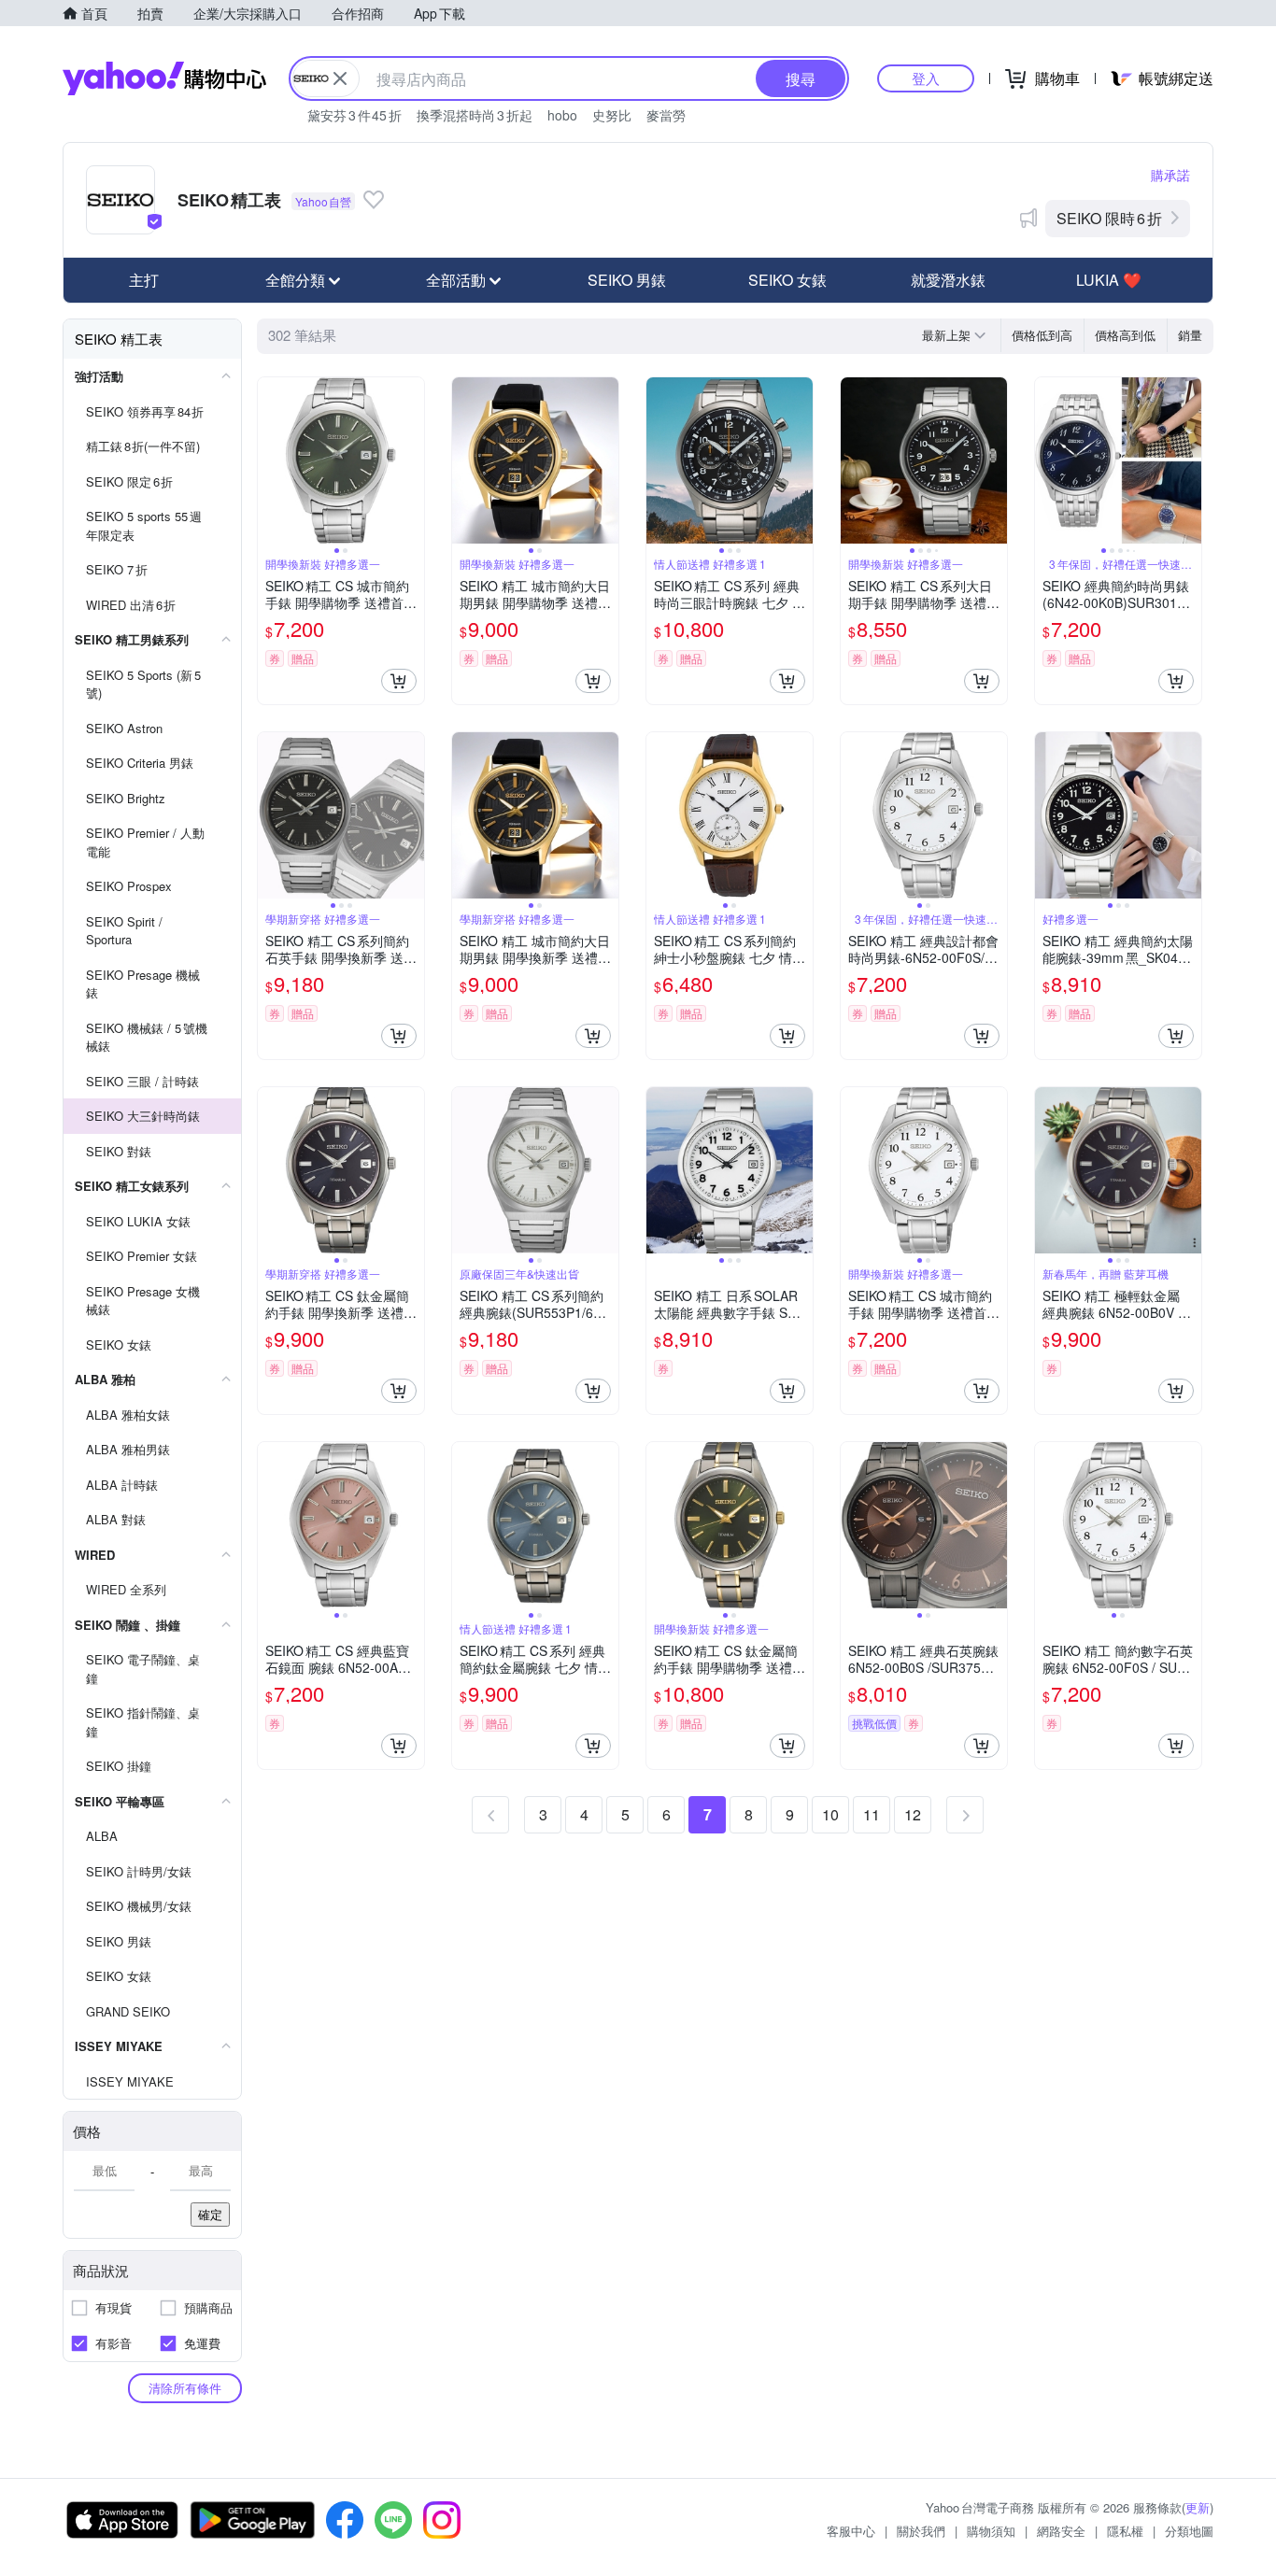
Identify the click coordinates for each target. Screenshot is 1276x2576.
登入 (926, 78)
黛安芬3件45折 (354, 115)
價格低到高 (1042, 335)
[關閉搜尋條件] (340, 78)
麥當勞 (666, 115)
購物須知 (991, 2531)
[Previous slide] (270, 460)
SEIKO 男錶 (627, 280)
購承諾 (1170, 175)
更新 (1198, 2507)
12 (913, 1814)
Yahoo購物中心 (164, 78)
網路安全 (1061, 2531)
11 (872, 1814)
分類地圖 (1189, 2531)
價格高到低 (1125, 335)
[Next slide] (412, 460)
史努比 (612, 115)
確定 (210, 2214)
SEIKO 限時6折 (1109, 218)
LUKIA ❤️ (1109, 280)
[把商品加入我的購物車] (399, 681)
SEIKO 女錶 (787, 280)
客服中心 (851, 2531)
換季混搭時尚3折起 (475, 115)
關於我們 (921, 2531)
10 (830, 1814)
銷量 (1190, 335)
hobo (562, 115)
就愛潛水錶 (948, 280)
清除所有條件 (185, 2388)
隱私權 (1125, 2531)
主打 (144, 280)
